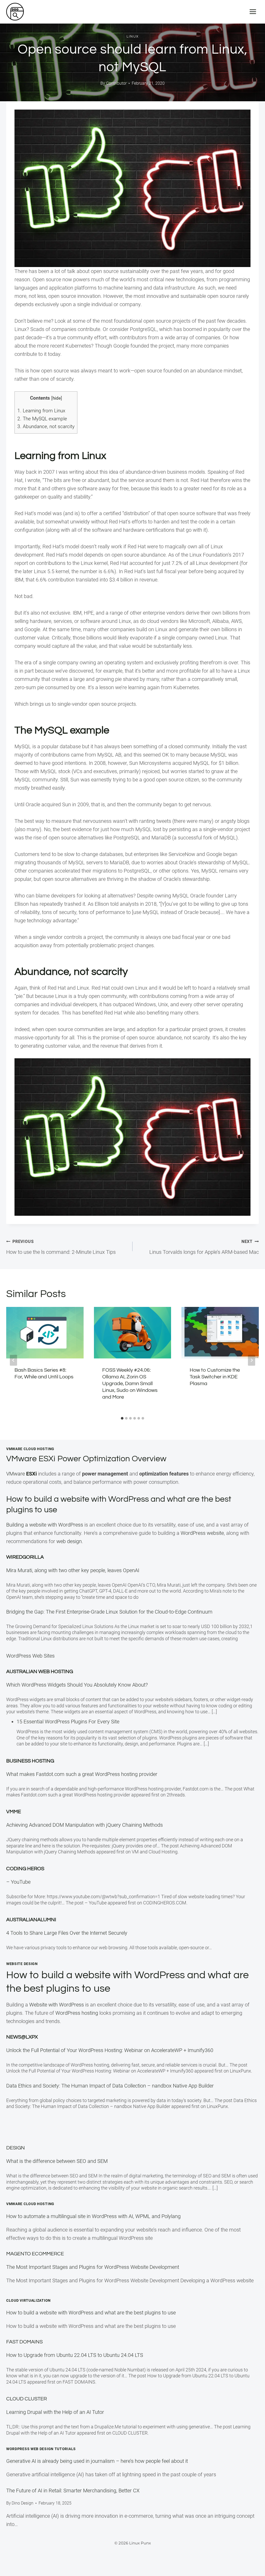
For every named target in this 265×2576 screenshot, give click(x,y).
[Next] (252, 1360)
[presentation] (45, 1333)
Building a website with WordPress (45, 1525)
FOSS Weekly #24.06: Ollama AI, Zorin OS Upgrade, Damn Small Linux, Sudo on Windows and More (130, 1384)
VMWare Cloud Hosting (30, 1449)
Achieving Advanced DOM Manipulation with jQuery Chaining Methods (84, 1825)
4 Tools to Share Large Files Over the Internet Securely (67, 1933)
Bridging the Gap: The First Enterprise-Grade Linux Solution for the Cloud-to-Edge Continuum (109, 1612)
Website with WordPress (57, 2005)
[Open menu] (253, 12)
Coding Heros (25, 1869)
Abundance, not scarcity (46, 426)
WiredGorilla (25, 1557)
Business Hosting (30, 1761)
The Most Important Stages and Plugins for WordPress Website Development (93, 2267)
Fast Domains (24, 2342)
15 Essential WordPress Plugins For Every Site (68, 1722)
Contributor (116, 83)
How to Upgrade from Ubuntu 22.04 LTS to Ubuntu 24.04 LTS (75, 2355)
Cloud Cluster (27, 2399)
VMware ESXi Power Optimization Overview (86, 1459)
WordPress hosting (77, 2013)
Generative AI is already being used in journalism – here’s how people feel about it (97, 2461)
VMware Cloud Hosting (30, 2204)
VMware (21, 1474)
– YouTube (18, 1882)
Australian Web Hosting (40, 1672)
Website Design (22, 1964)
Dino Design (23, 2503)
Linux (133, 37)
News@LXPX (22, 2037)
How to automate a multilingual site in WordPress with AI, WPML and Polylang (93, 2216)
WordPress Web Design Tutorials (41, 2449)
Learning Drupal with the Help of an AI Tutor (55, 2412)
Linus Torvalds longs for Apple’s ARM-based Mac (204, 1247)
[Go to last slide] (13, 1360)
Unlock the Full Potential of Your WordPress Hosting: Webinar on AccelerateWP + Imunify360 (110, 2050)
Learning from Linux (41, 411)
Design (16, 2148)
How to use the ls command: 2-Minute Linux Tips (61, 1247)
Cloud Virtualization (28, 2300)
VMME (14, 1812)
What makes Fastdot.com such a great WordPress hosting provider (82, 1774)
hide (57, 398)
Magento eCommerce (35, 2254)
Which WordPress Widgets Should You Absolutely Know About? (77, 1685)
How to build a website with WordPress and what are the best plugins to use (91, 2313)
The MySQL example (42, 419)
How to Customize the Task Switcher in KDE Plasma (215, 1377)
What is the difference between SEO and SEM (57, 2161)
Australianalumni (31, 1920)
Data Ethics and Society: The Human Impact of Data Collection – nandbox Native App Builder (110, 2086)
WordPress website (202, 1533)
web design (69, 1541)
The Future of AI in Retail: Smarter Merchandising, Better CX (73, 2491)
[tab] (122, 1418)
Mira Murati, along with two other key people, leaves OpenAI (73, 1570)
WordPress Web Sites (30, 1656)
